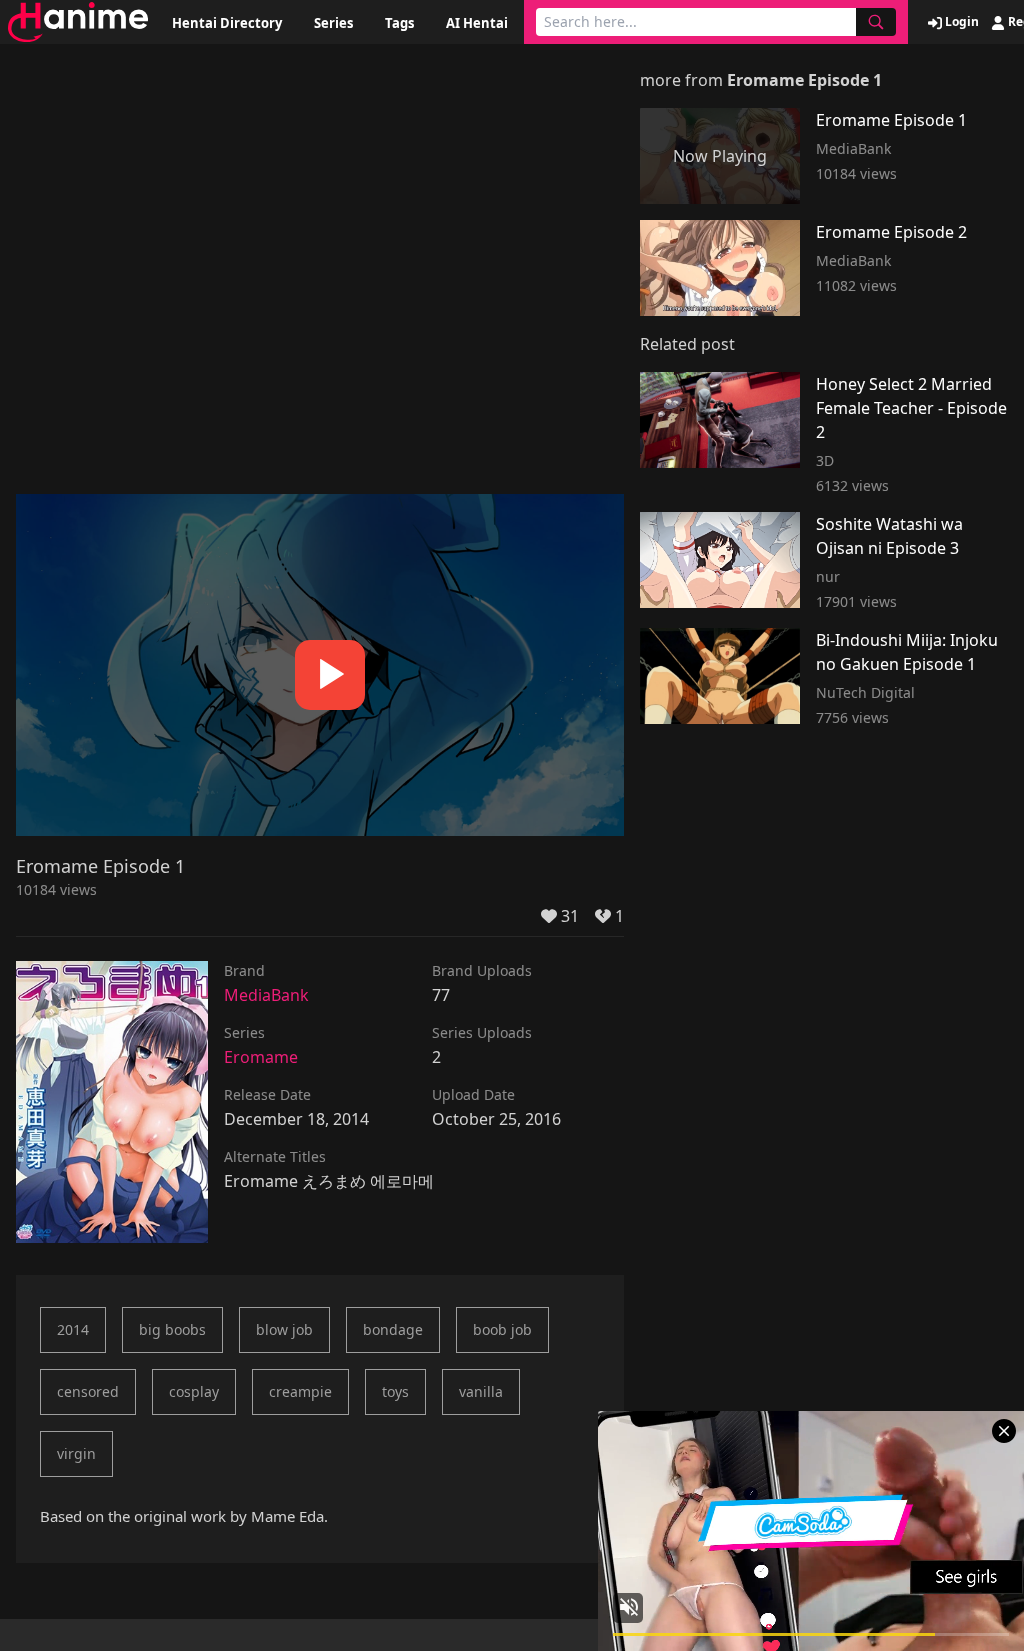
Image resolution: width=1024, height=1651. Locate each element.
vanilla (481, 1391)
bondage (393, 1329)
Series (333, 23)
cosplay (194, 1391)
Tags (399, 23)
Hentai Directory (227, 23)
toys (395, 1391)
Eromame (261, 1057)
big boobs (172, 1329)
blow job (284, 1329)
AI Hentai (477, 23)
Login (960, 22)
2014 (73, 1329)
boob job (502, 1329)
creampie (300, 1391)
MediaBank (266, 995)
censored (88, 1391)
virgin (76, 1453)
